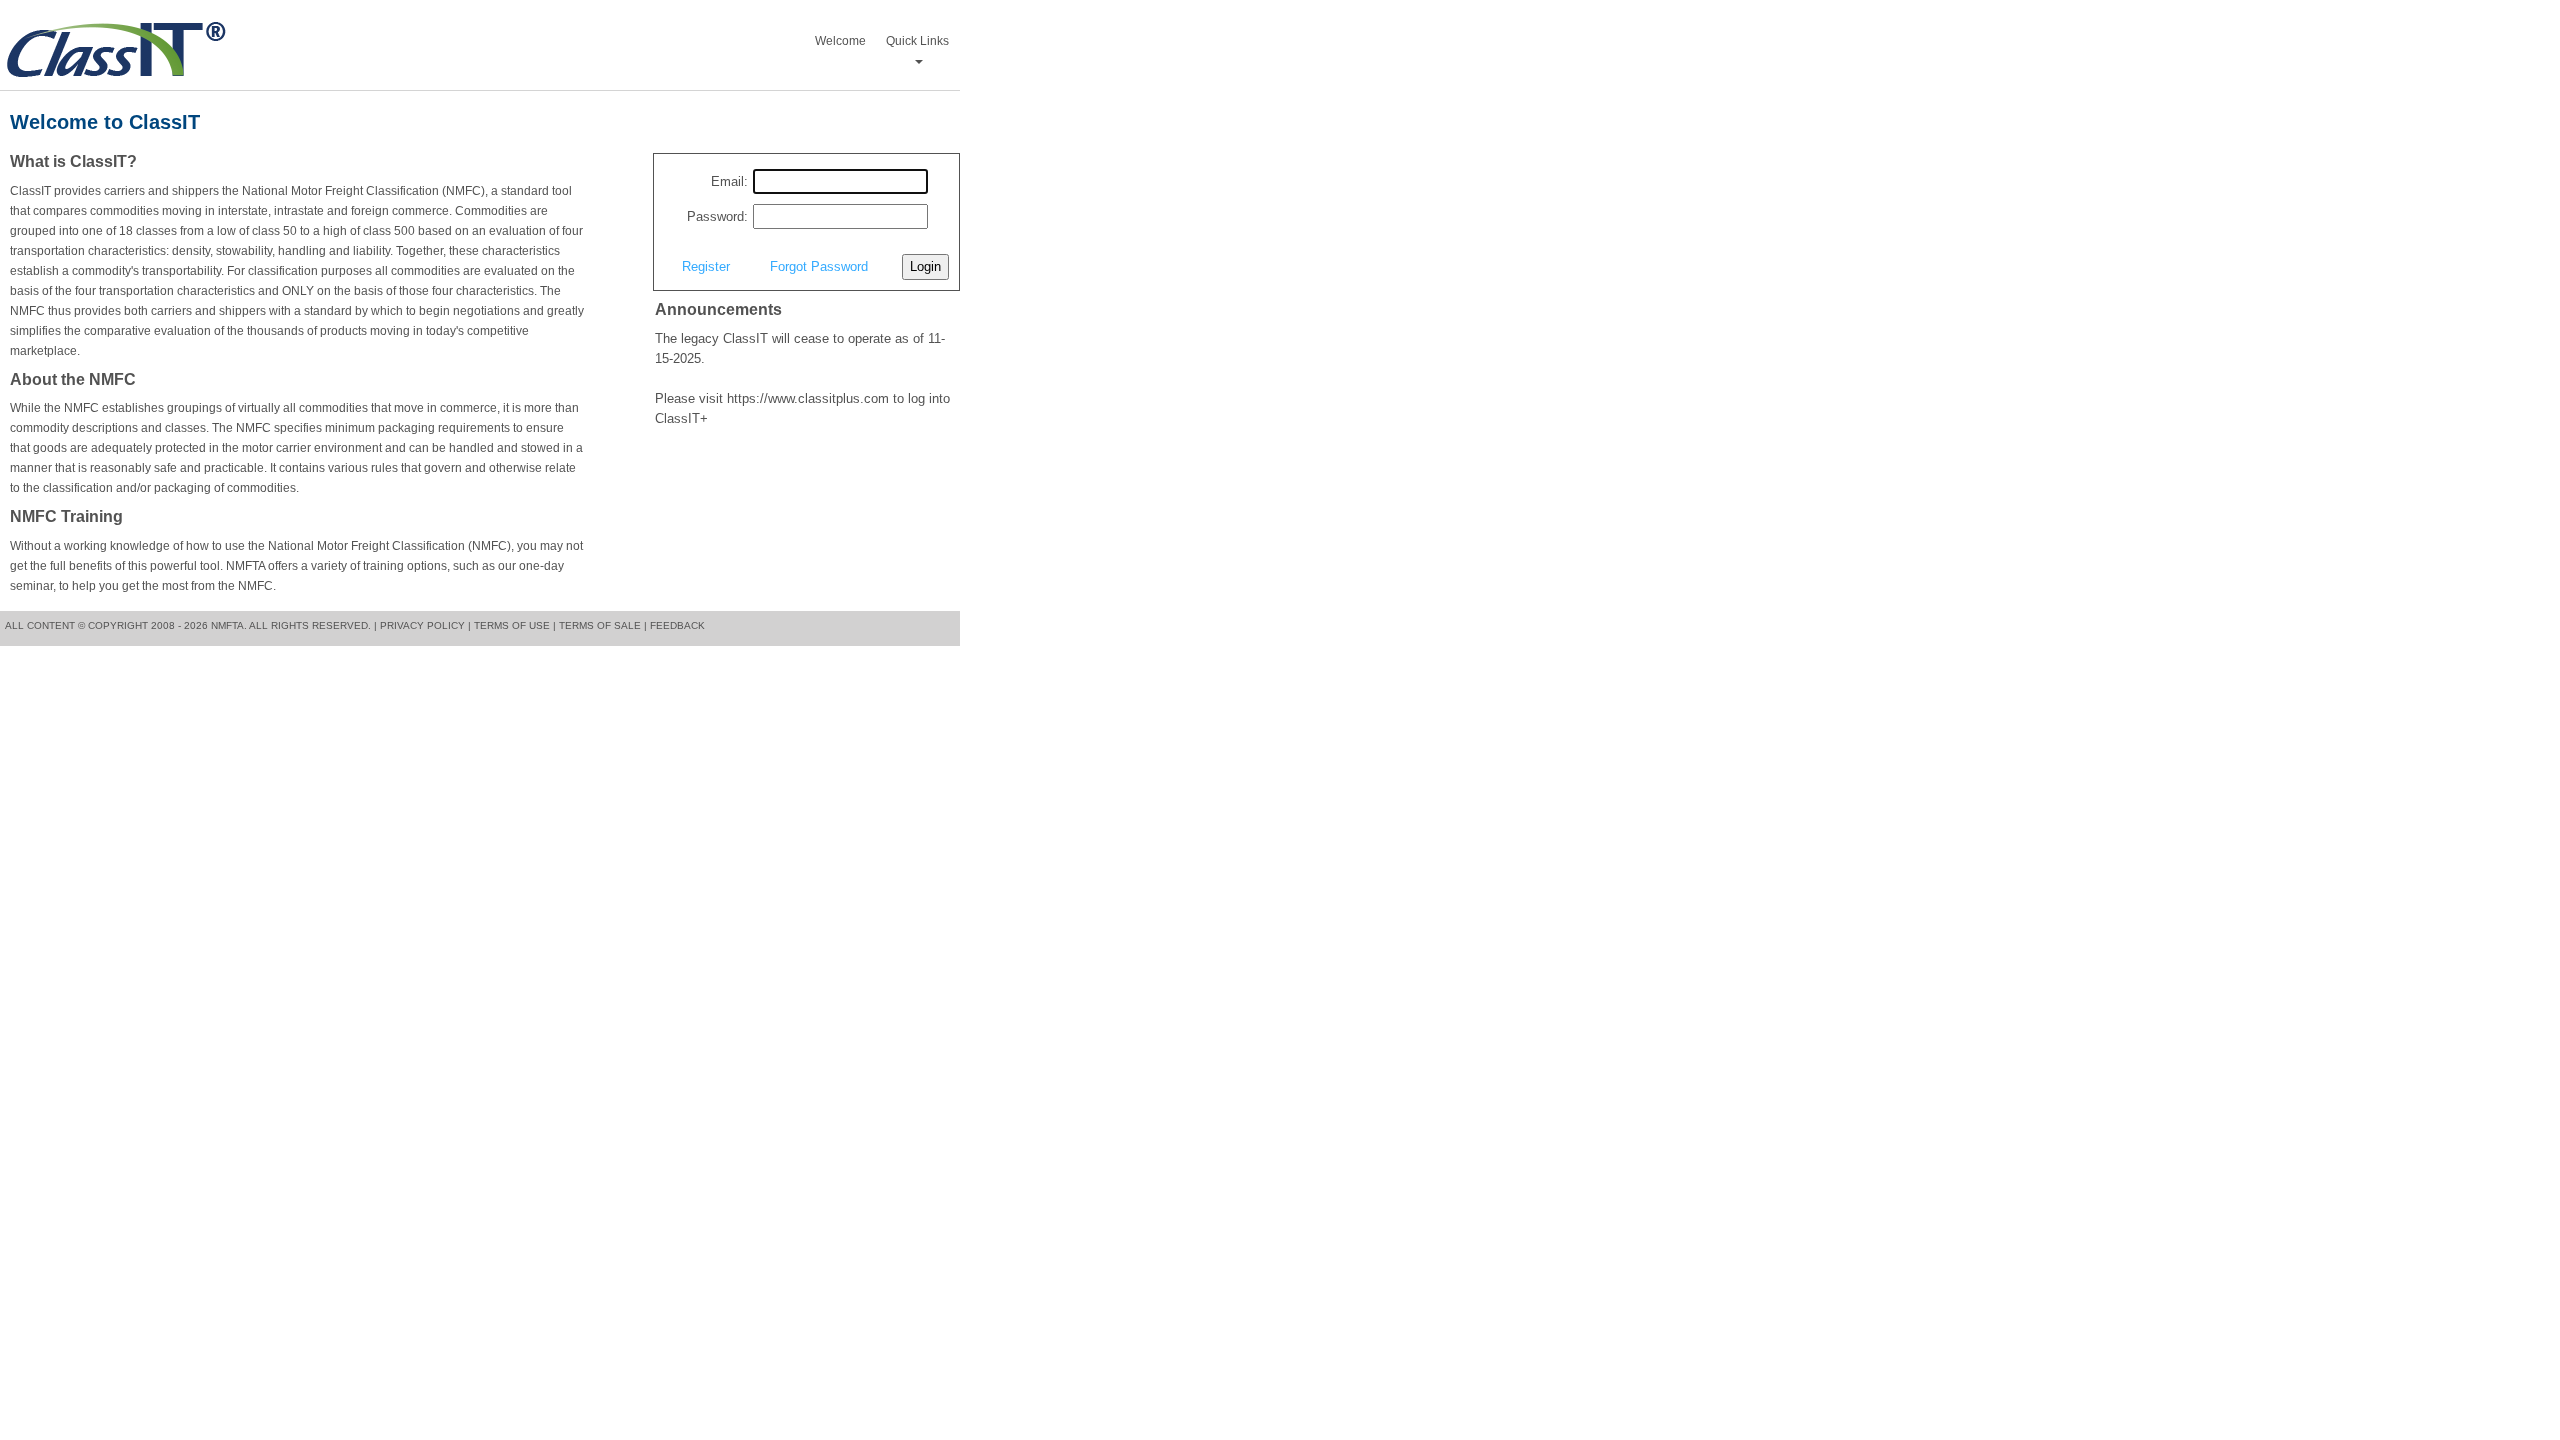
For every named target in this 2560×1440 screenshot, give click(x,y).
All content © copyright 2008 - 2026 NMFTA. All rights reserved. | (191, 625)
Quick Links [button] (917, 41)
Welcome (840, 41)
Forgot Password (819, 266)
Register (706, 266)
